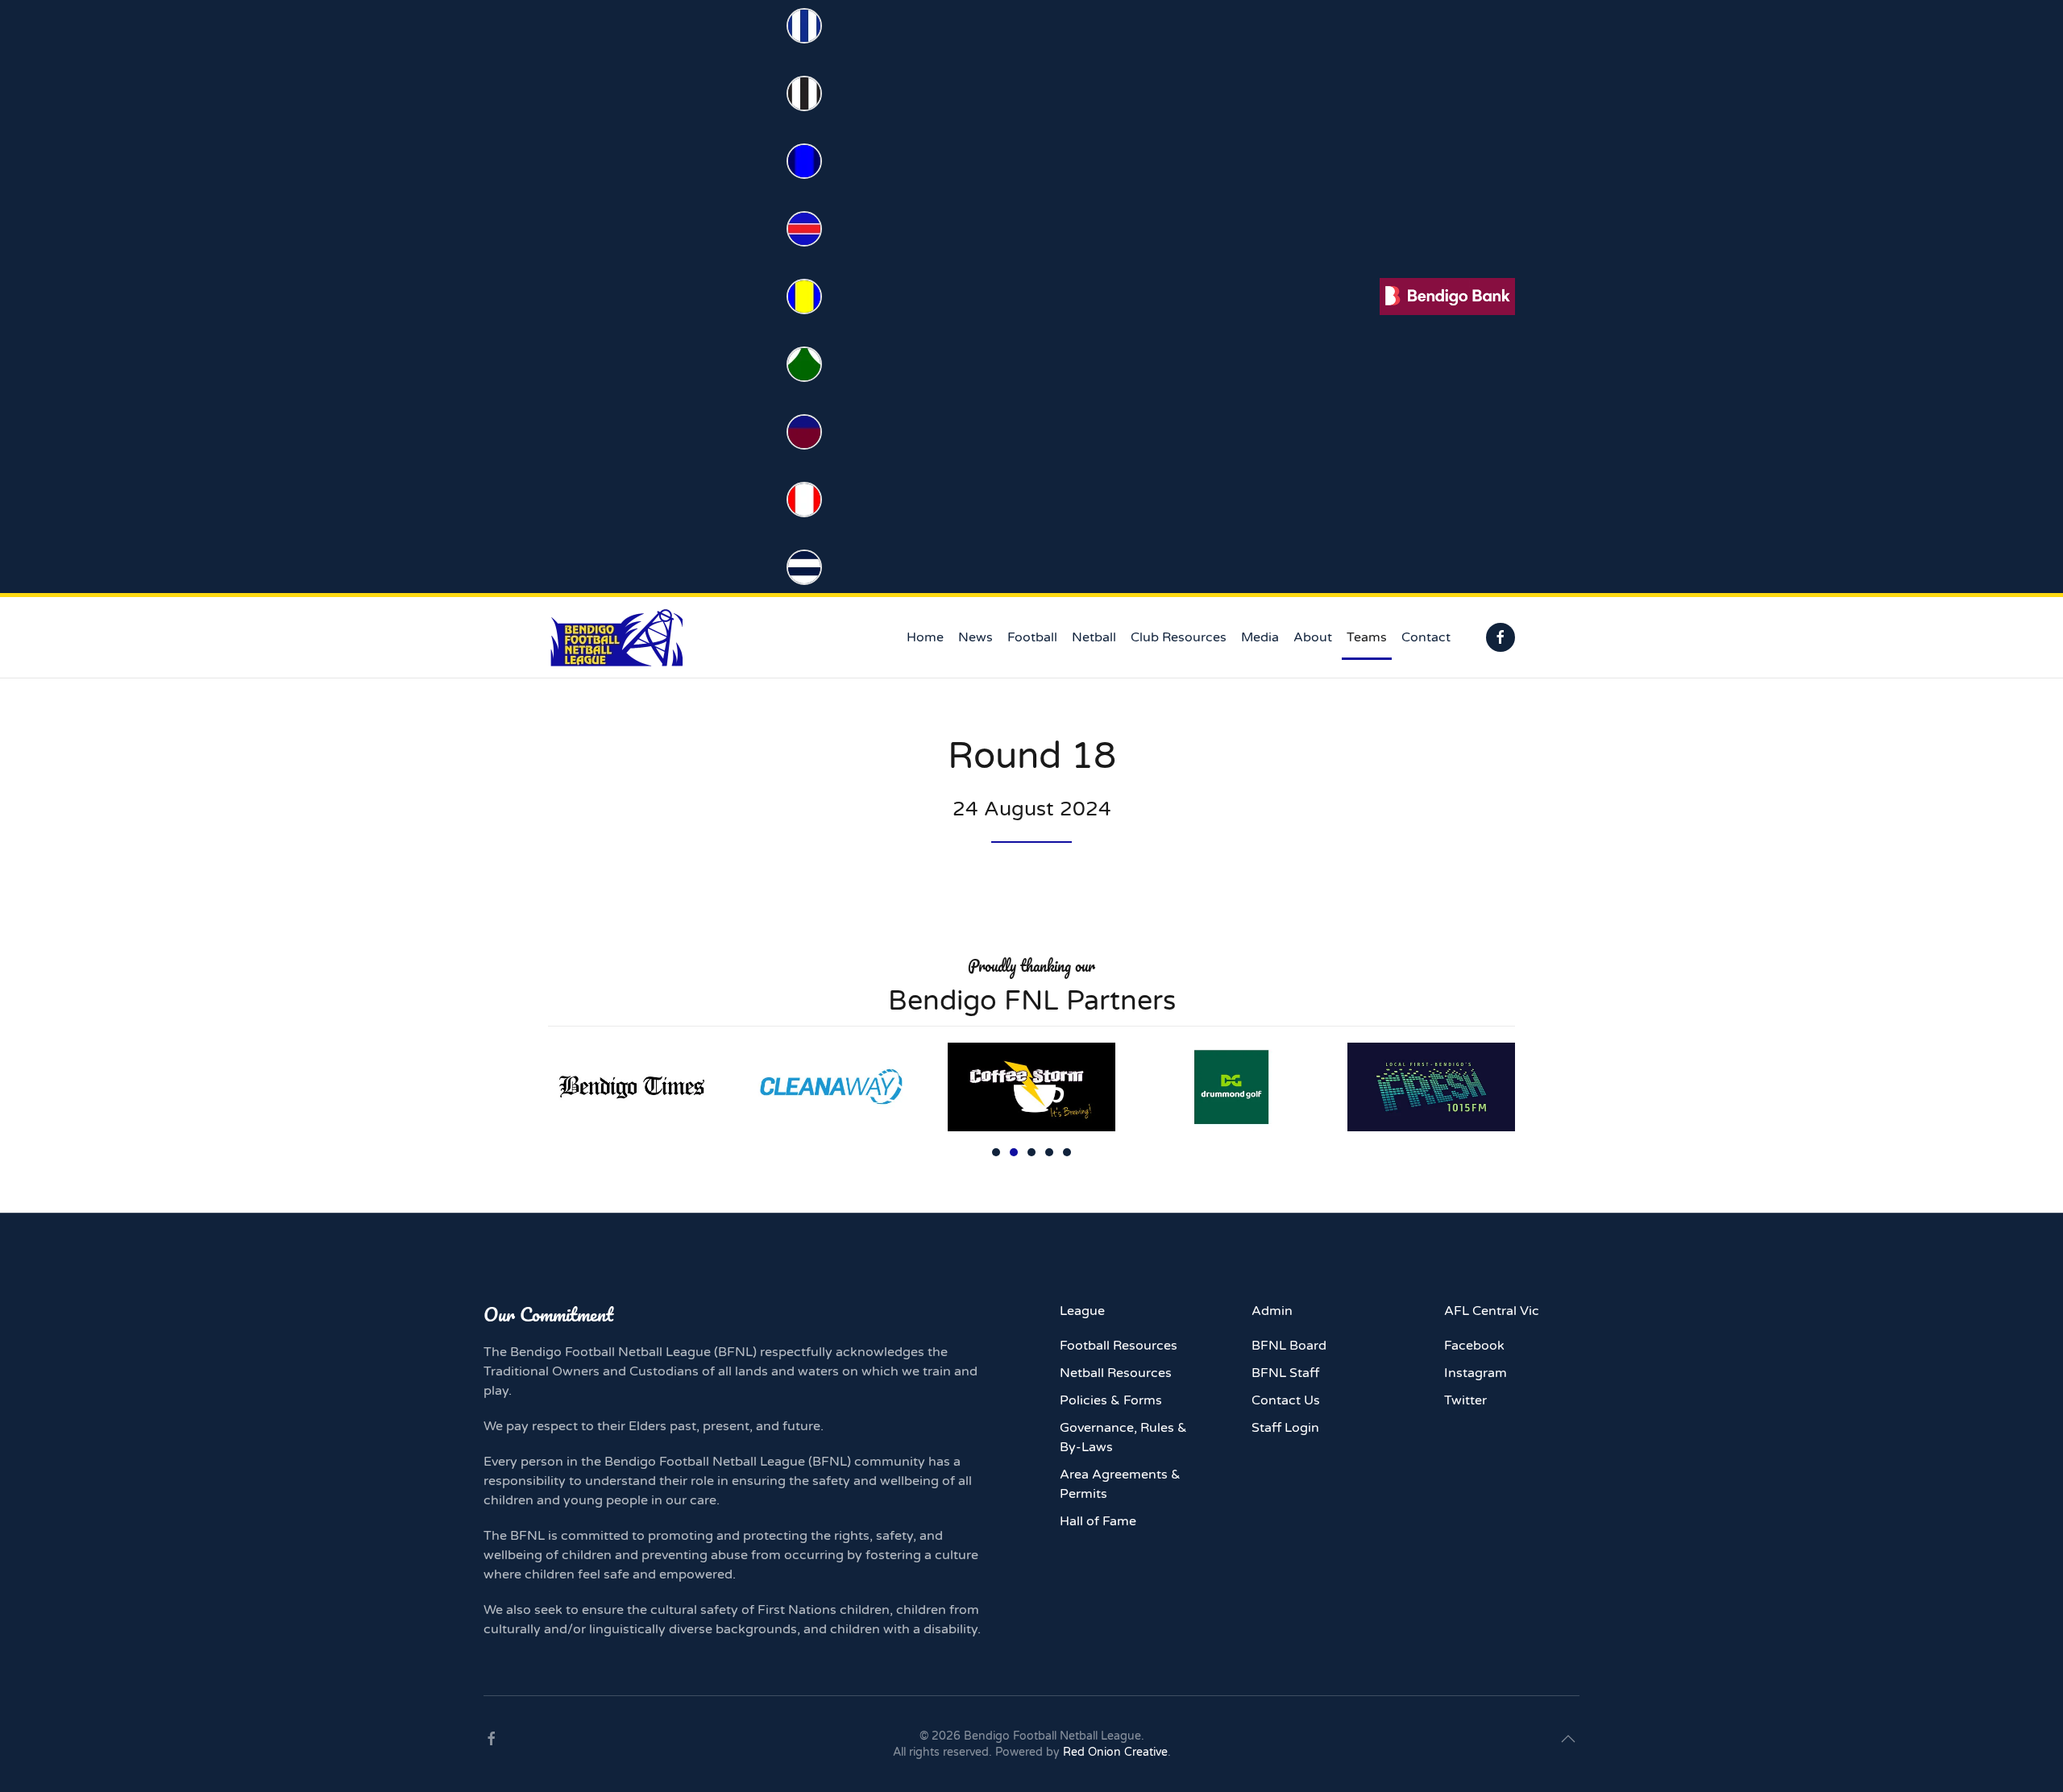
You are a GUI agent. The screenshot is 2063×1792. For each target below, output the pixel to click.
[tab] (996, 1152)
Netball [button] (1094, 637)
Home (925, 637)
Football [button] (1032, 637)
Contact (1426, 637)
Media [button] (1260, 637)
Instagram (1476, 1373)
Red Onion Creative (1115, 1752)
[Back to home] (616, 637)
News (975, 637)
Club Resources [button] (1179, 637)
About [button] (1313, 637)
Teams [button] (1367, 637)
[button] (1568, 1739)
